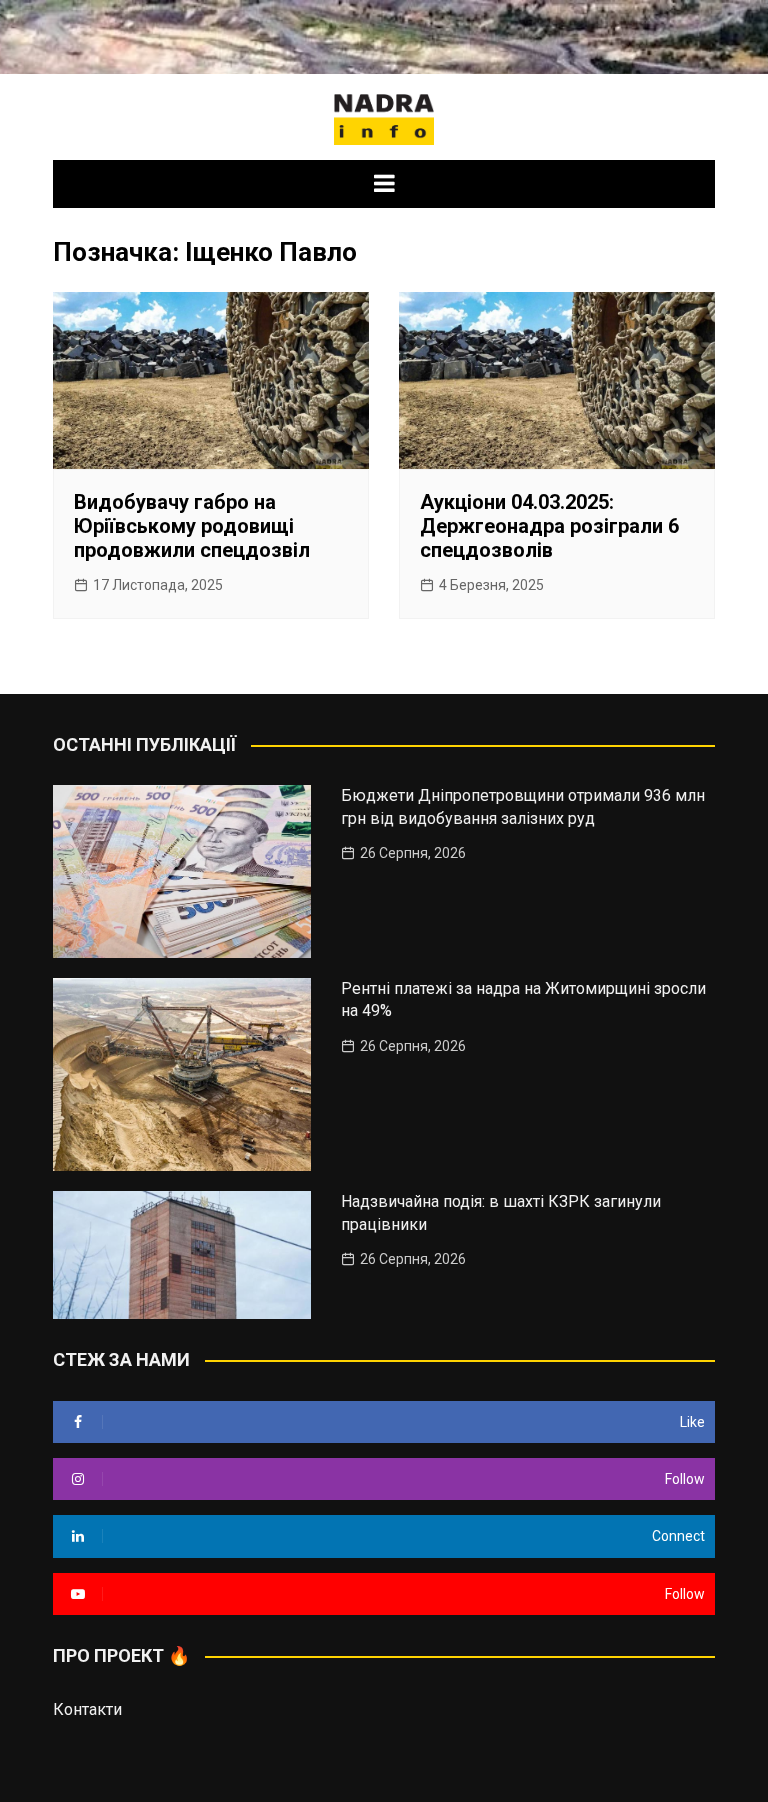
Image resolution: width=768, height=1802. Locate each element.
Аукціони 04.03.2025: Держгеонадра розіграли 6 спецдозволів (549, 526)
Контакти (87, 1709)
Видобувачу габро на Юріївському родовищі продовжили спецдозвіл (192, 526)
